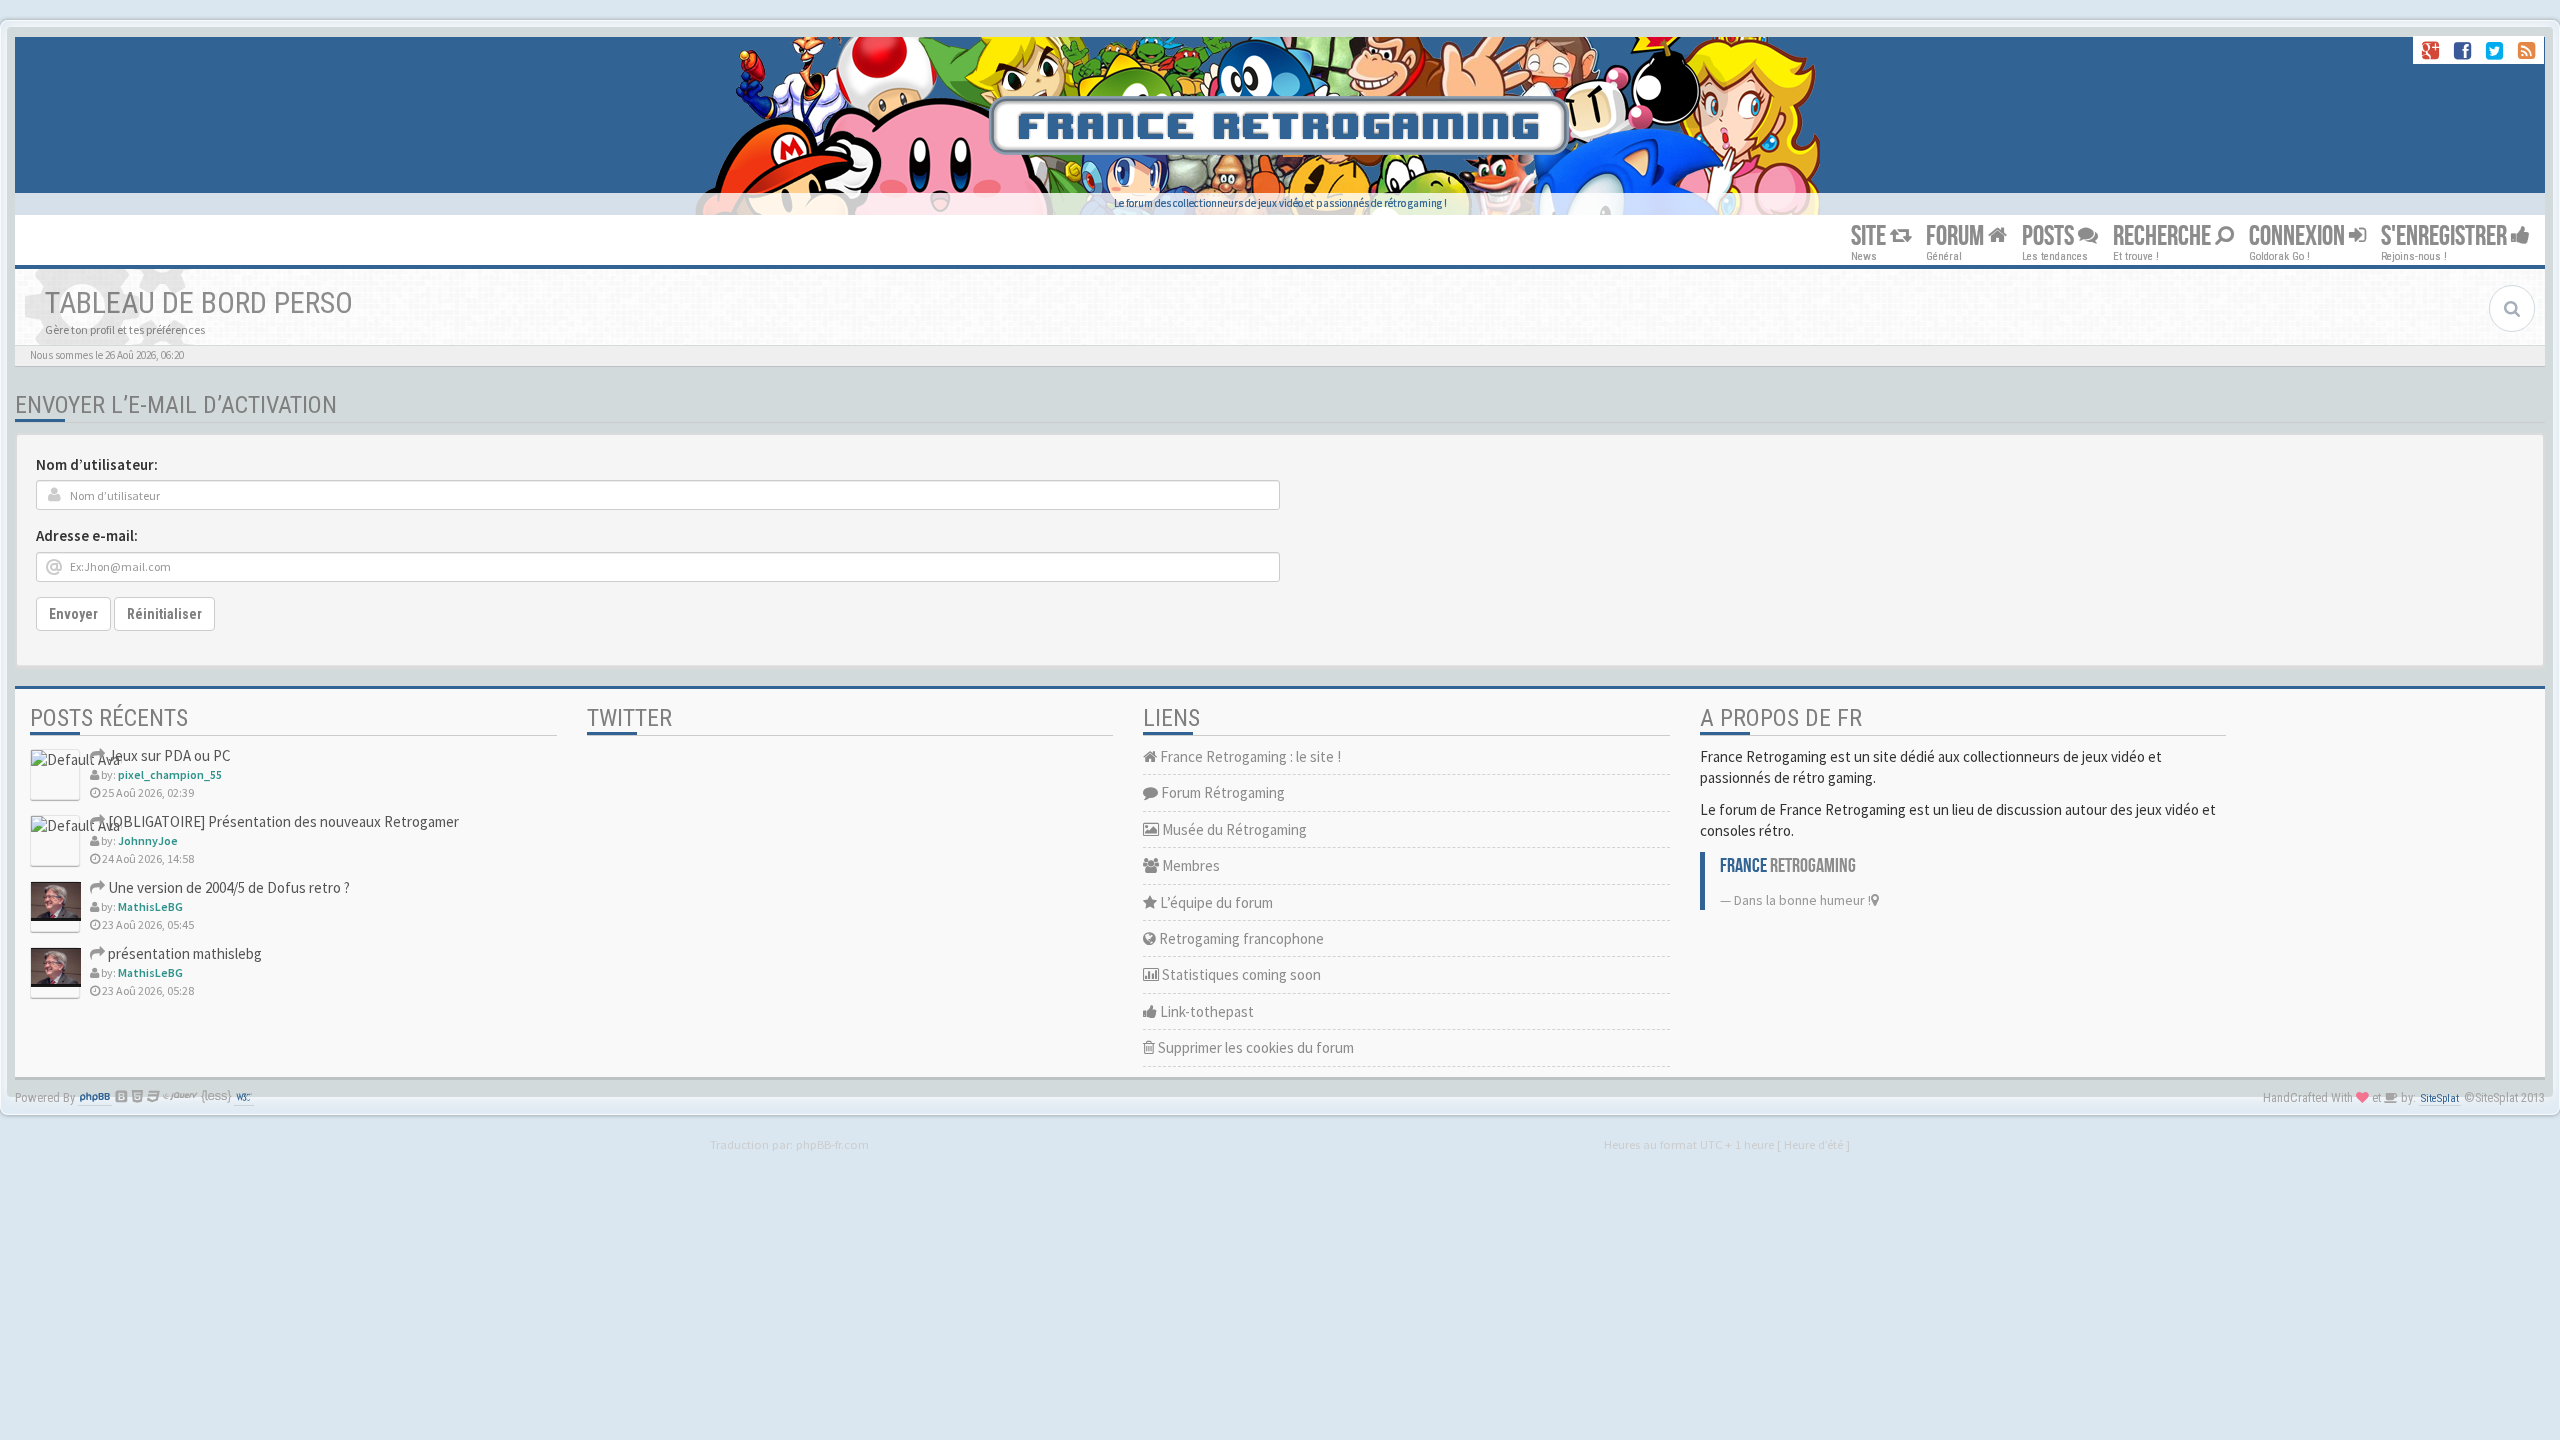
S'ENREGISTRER (2446, 236)
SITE (1870, 236)
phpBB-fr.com (832, 1144)
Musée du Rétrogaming (1233, 829)
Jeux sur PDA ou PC (168, 755)
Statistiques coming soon (1240, 974)
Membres (1189, 865)
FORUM (1957, 236)
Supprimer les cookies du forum (1254, 1047)
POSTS (2050, 236)
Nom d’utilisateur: (97, 464)
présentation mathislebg (183, 953)
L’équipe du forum (1215, 902)
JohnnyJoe (148, 840)
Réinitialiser (164, 614)
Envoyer (73, 614)
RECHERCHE (2164, 236)
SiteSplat (2440, 1098)
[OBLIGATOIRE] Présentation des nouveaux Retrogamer (282, 821)
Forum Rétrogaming (1221, 792)
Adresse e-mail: (87, 535)
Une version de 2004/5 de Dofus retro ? (227, 887)
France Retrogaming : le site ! (1249, 756)
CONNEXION (2299, 236)
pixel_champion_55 (170, 774)
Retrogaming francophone (1240, 938)
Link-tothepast (1205, 1011)
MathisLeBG (150, 906)
